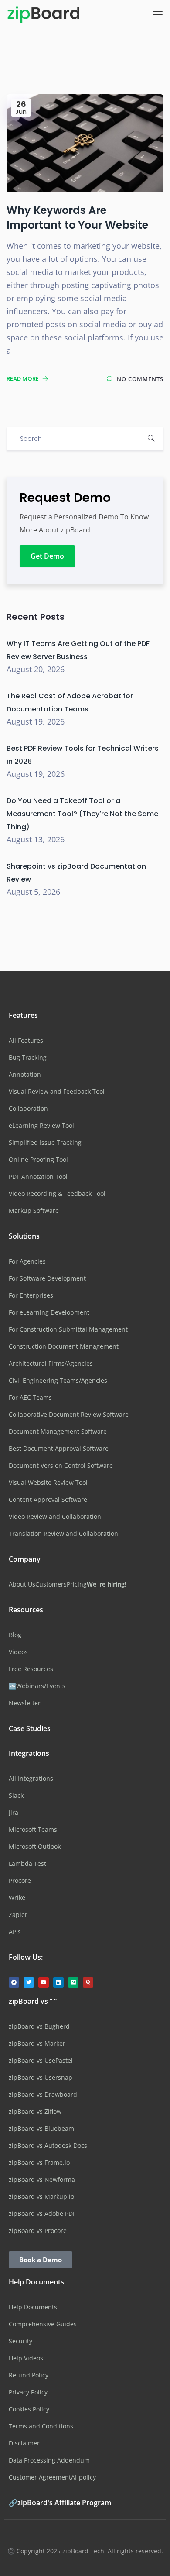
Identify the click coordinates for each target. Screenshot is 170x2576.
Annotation (25, 1074)
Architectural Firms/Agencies (51, 1363)
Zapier (18, 1915)
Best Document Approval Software (59, 1448)
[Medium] (73, 1982)
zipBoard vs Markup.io (41, 2196)
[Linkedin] (58, 1982)
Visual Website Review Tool (48, 1482)
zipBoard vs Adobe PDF (42, 2214)
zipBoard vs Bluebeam (41, 2128)
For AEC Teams (30, 1397)
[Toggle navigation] (158, 14)
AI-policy (83, 2477)
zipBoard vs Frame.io (39, 2162)
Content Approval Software (48, 1499)
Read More (23, 379)
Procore (20, 1880)
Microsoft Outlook (35, 1846)
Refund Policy (29, 2375)
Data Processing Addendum (49, 2460)
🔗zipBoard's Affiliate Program (60, 2503)
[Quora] (88, 1982)
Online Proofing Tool (38, 1159)
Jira (14, 1812)
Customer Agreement (40, 2477)
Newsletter (25, 1703)
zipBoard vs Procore (38, 2231)
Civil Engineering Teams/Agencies (58, 1380)
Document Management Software (58, 1431)
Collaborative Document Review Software (69, 1414)
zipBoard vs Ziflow (35, 2111)
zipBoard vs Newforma (42, 2179)
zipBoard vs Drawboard (43, 2094)
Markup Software (34, 1211)
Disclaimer (24, 2443)
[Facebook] (14, 1982)
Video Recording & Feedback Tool (57, 1194)
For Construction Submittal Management (68, 1329)
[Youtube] (44, 1982)
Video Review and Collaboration (55, 1516)
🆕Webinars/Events (37, 1686)
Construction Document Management (64, 1346)
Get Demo (47, 556)
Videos (18, 1652)
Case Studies (30, 1728)
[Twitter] (29, 1982)
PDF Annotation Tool (38, 1176)
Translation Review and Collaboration (63, 1534)
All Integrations (31, 1778)
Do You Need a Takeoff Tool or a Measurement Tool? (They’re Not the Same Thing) (82, 814)
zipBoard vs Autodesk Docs (48, 2145)
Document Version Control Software (61, 1465)
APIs (15, 1932)
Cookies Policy (29, 2409)
